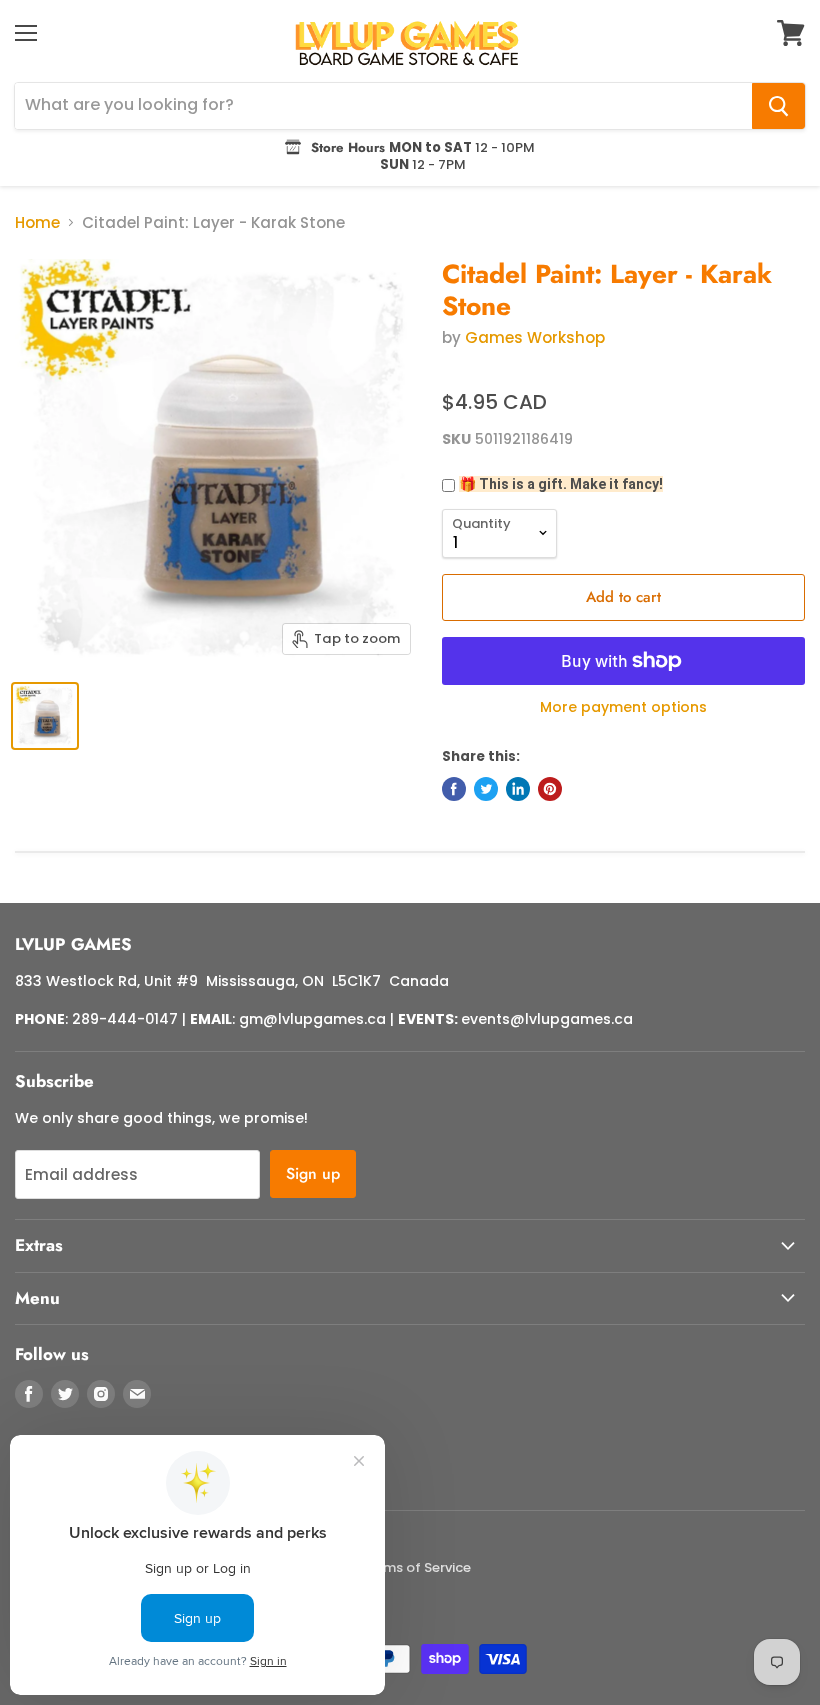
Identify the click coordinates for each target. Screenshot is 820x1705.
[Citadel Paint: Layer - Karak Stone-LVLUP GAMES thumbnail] (45, 716)
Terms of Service (416, 1567)
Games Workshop (535, 337)
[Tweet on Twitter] (486, 789)
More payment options (623, 707)
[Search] (778, 106)
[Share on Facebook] (454, 789)
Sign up (313, 1173)
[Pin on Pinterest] (550, 789)
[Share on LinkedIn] (518, 789)
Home (37, 222)
